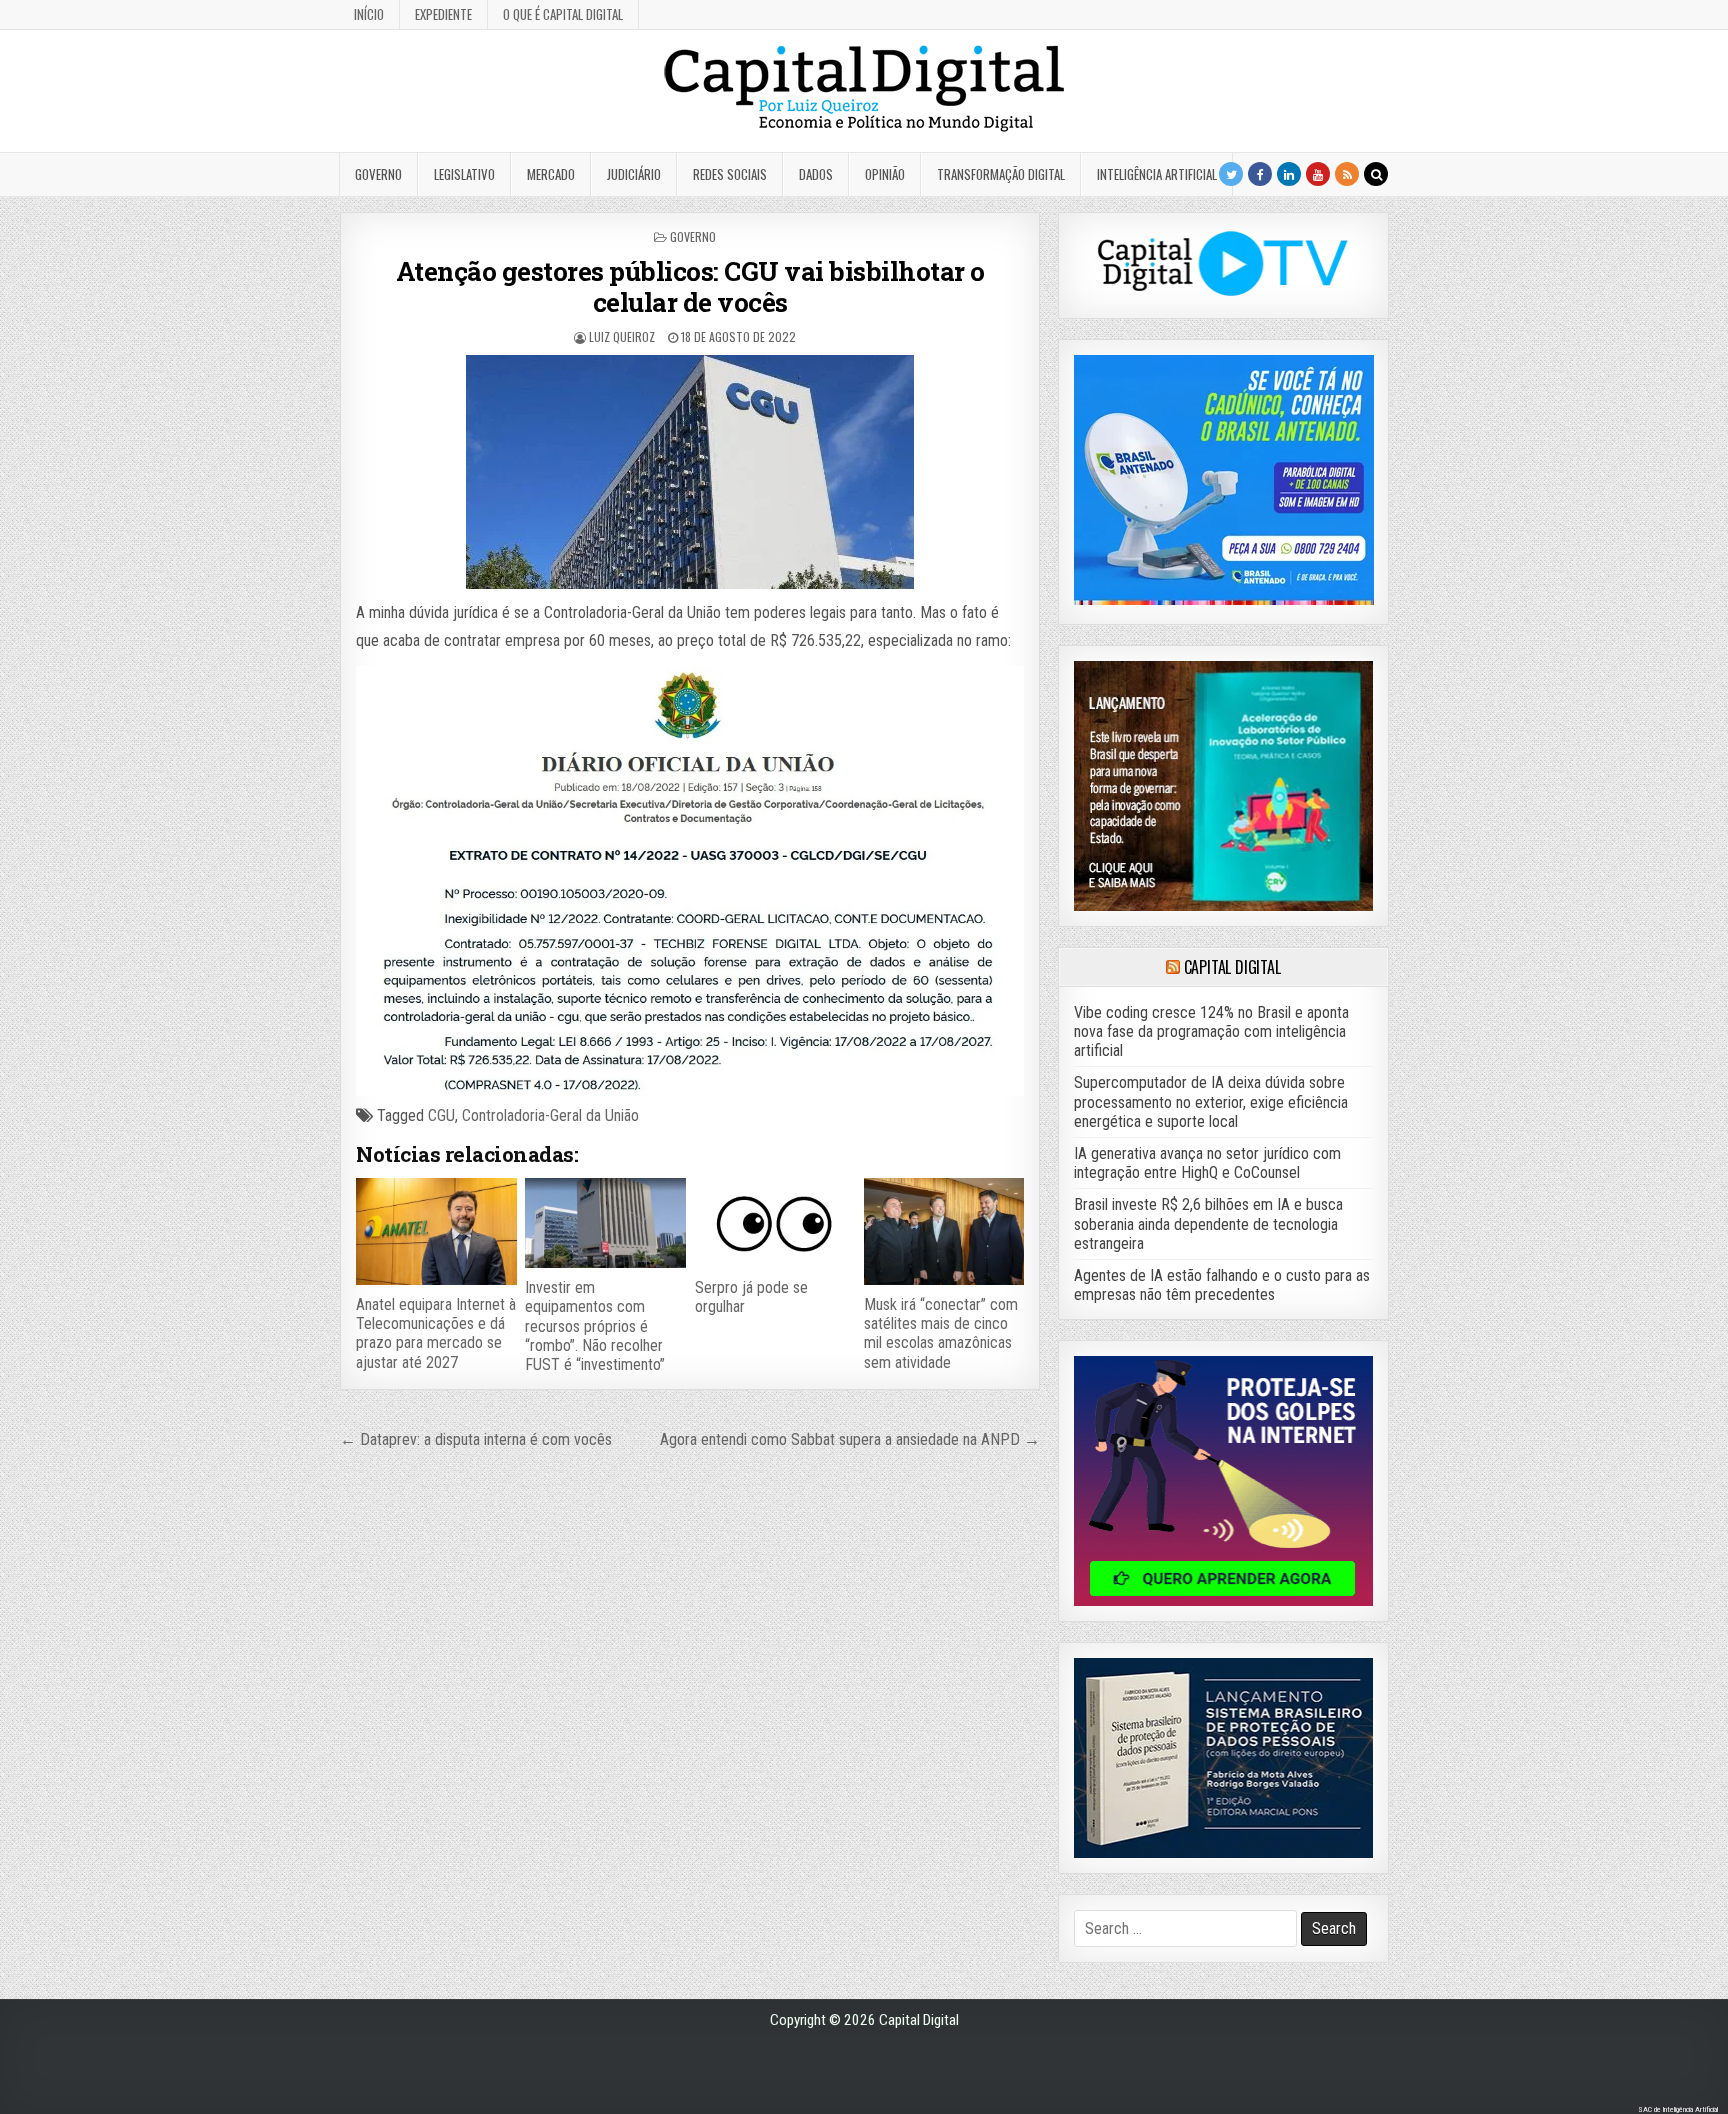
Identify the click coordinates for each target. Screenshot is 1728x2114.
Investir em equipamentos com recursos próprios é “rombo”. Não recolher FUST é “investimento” (595, 1326)
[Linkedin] (1289, 174)
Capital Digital (1232, 967)
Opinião (885, 174)
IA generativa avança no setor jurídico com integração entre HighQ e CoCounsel (1207, 1163)
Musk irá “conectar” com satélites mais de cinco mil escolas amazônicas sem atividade (941, 1333)
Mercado (551, 174)
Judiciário (634, 174)
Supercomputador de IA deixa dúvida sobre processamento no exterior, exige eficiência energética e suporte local (1211, 1101)
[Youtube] (1318, 174)
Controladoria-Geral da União (550, 1115)
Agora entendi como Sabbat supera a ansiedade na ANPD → (850, 1439)
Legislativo (464, 174)
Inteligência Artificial (1157, 174)
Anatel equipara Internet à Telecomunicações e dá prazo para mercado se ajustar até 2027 (436, 1333)
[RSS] (1347, 174)
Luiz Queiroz (622, 336)
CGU (441, 1115)
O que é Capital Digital (563, 14)
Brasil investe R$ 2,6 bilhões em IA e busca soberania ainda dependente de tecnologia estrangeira (1208, 1223)
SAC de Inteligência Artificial (1678, 2109)
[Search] (1376, 174)
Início (369, 14)
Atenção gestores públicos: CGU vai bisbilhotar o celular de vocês (690, 286)
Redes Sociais (730, 174)
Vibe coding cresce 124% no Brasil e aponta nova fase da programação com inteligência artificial (1211, 1031)
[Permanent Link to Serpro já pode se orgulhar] (775, 1223)
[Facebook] (1260, 174)
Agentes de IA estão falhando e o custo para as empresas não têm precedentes (1222, 1285)
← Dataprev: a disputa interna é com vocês (476, 1439)
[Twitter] (1231, 174)
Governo (378, 174)
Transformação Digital (1001, 174)
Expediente (443, 14)
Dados (816, 174)
